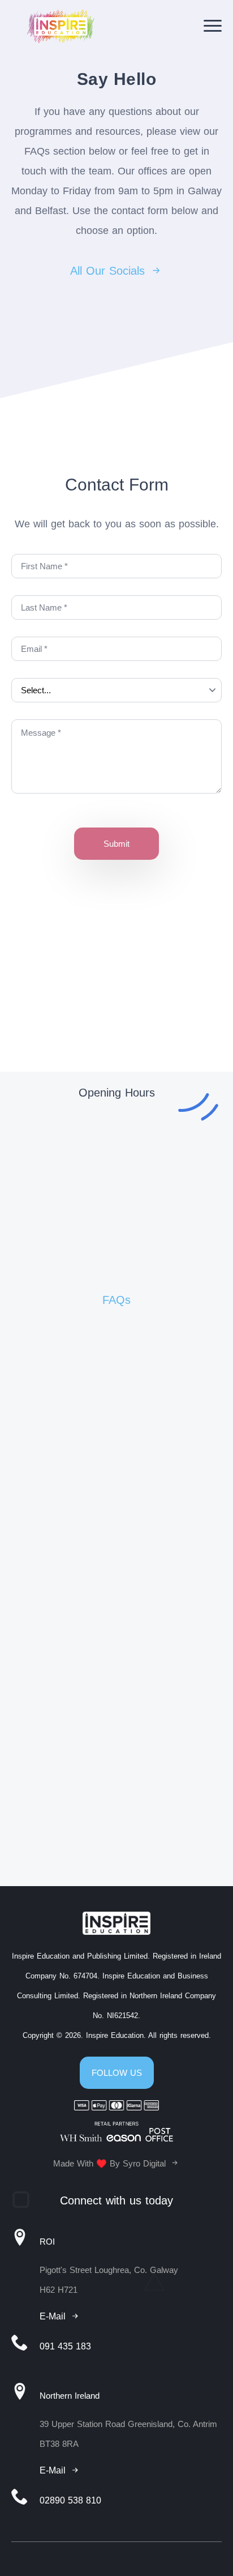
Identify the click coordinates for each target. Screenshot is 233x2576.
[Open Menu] (213, 26)
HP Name (36, 816)
